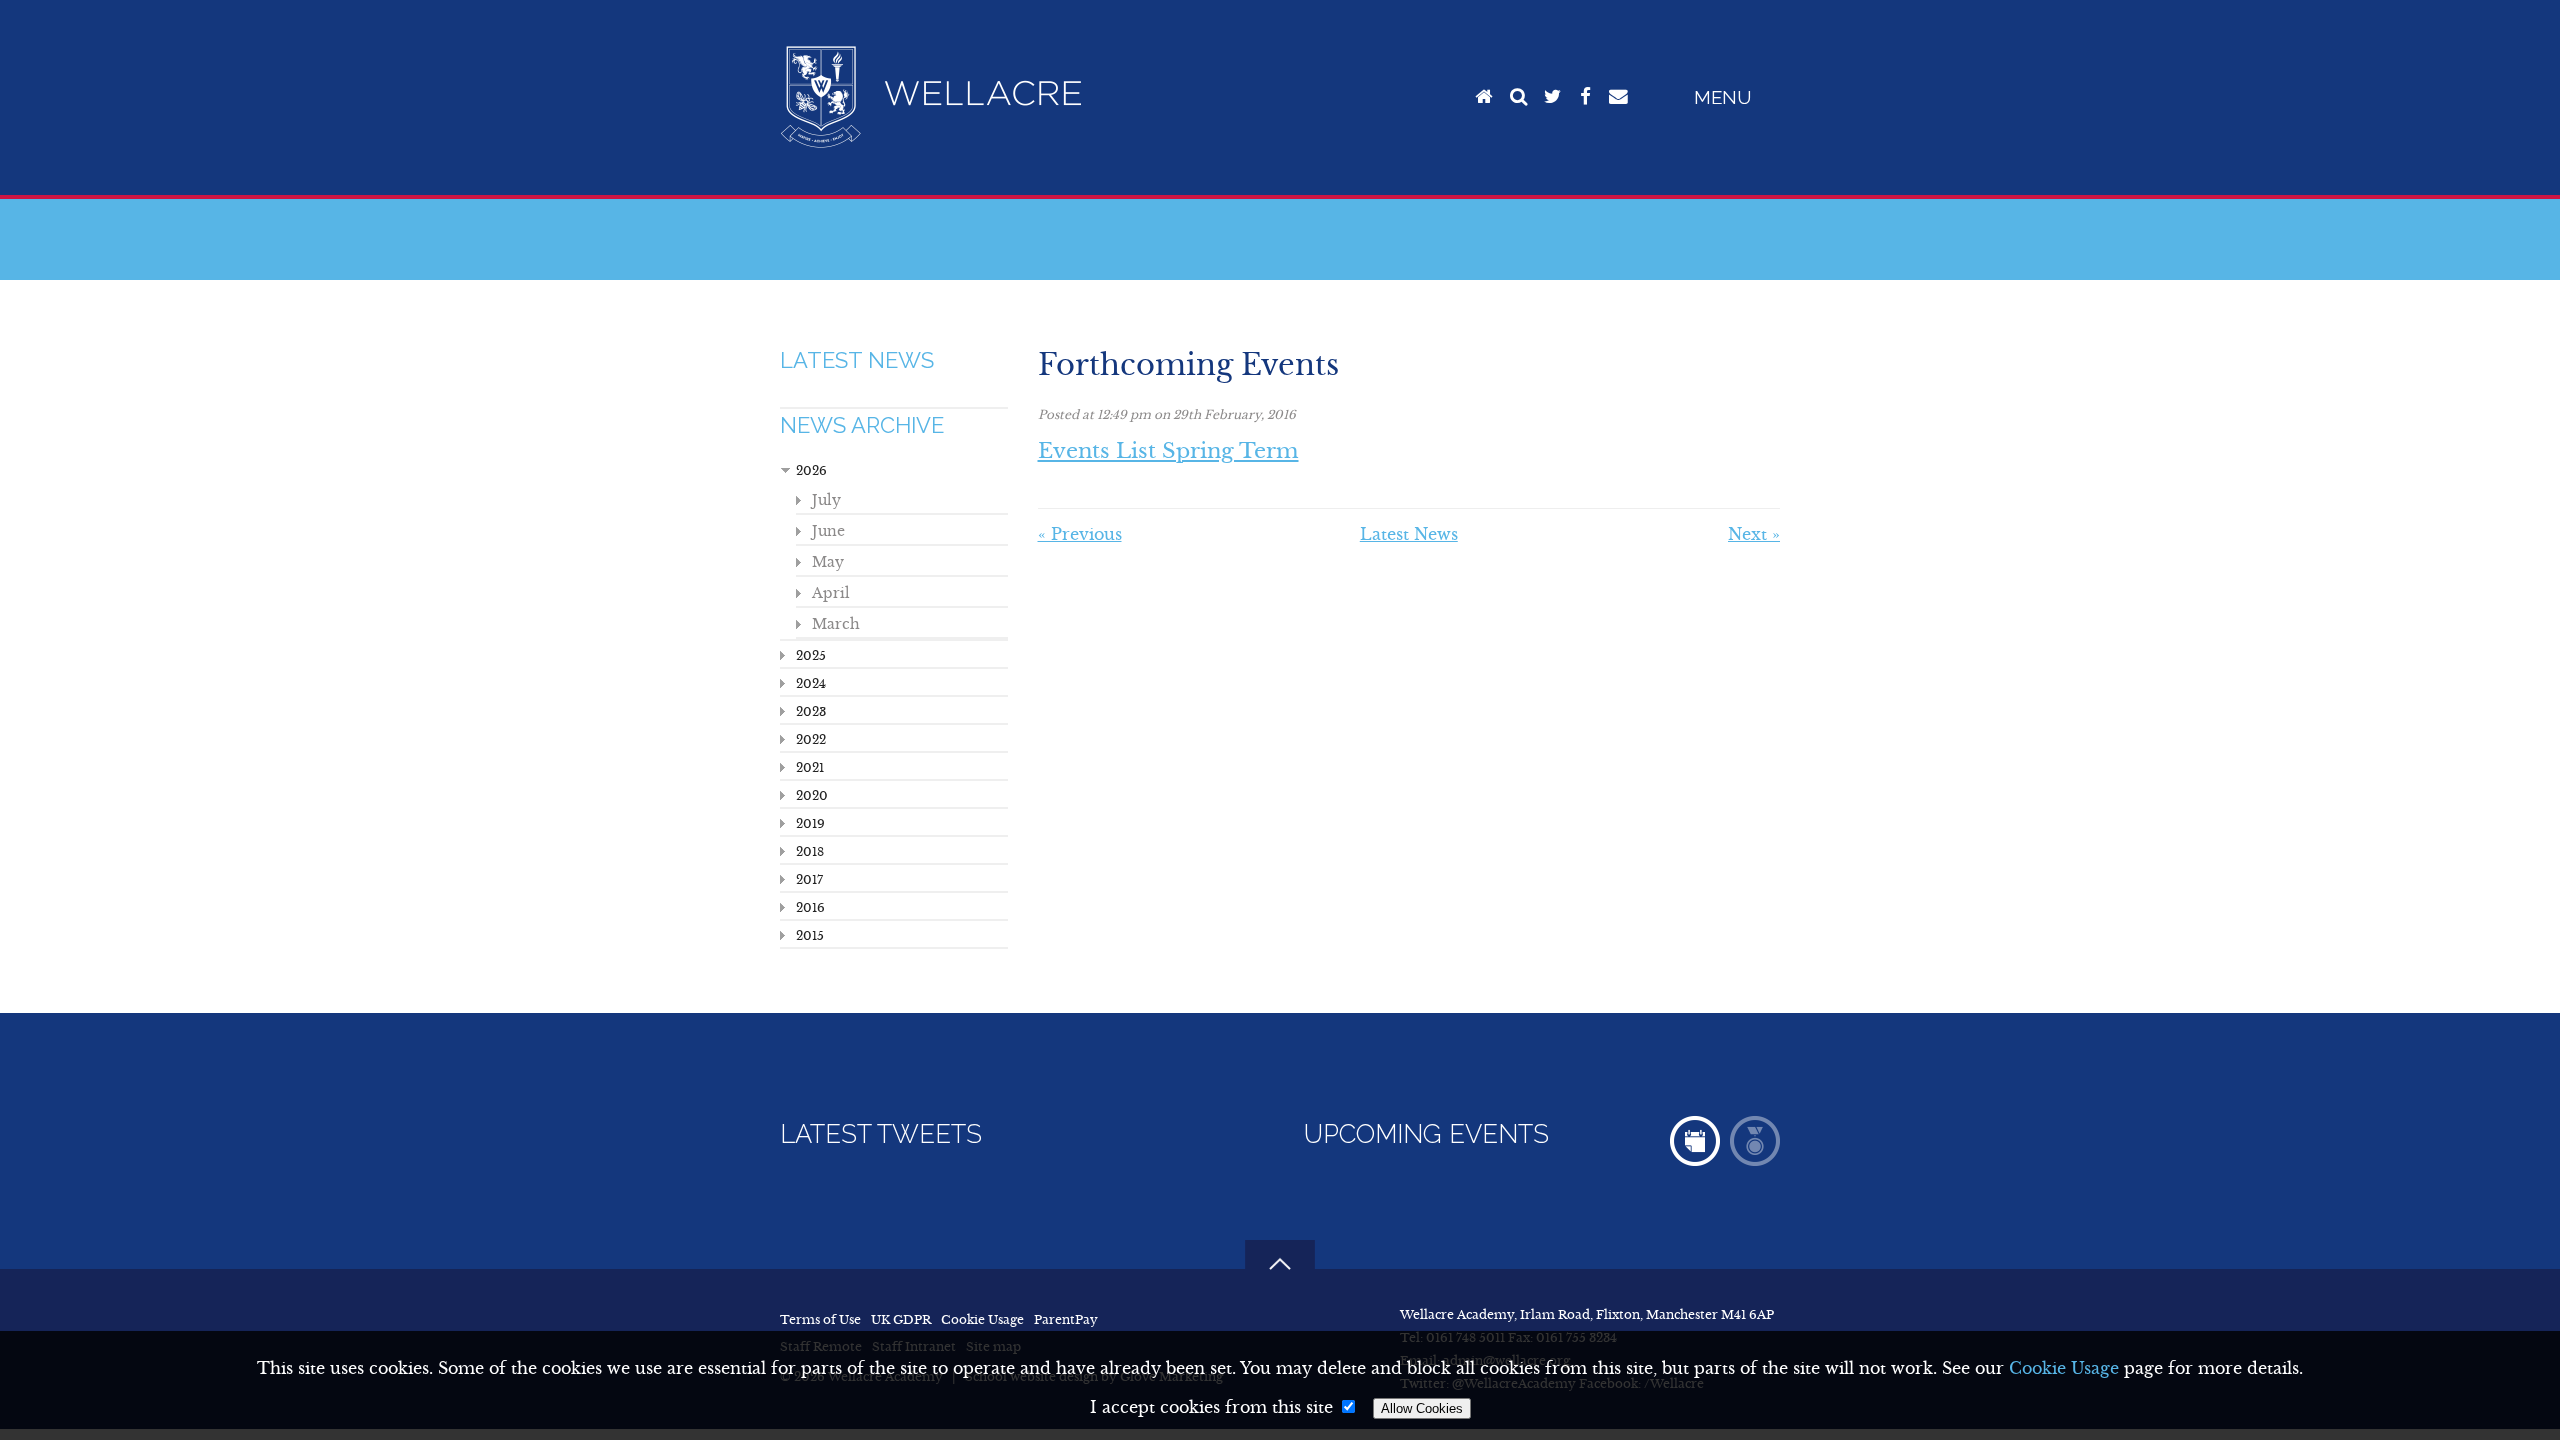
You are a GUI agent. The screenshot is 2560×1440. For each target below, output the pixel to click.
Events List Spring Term (1168, 451)
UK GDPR (901, 1319)
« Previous (1080, 534)
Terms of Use (820, 1319)
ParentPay (1066, 1319)
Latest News (857, 360)
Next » (1754, 534)
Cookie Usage (982, 1319)
